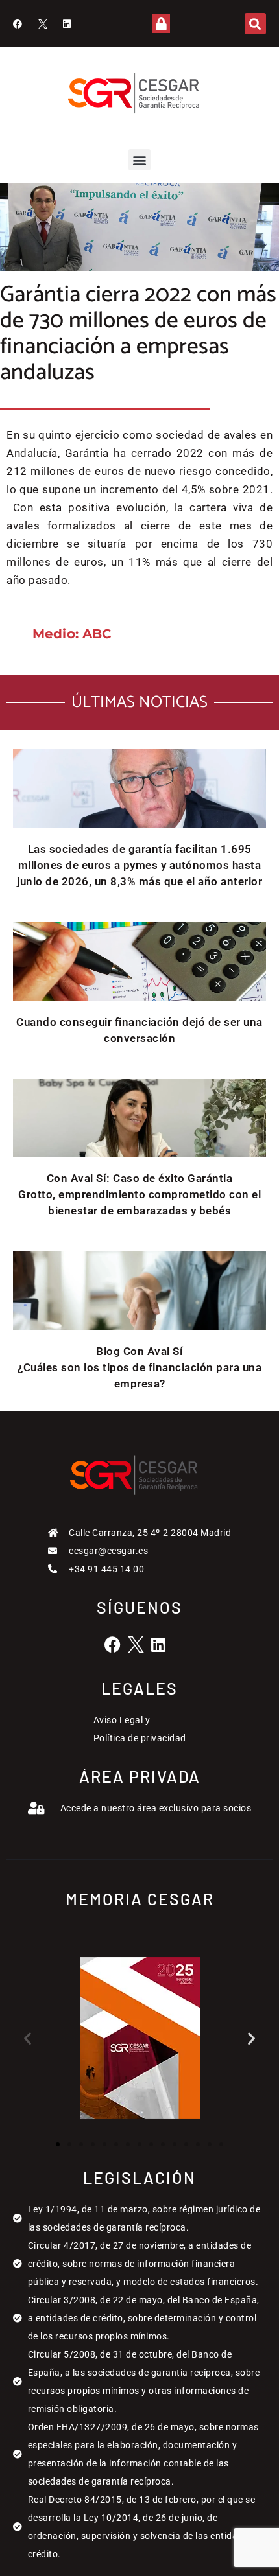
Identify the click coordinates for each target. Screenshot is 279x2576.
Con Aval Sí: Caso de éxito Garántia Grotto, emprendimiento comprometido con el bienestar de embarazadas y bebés (139, 1194)
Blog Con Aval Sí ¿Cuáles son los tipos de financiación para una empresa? (139, 1367)
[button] (255, 24)
